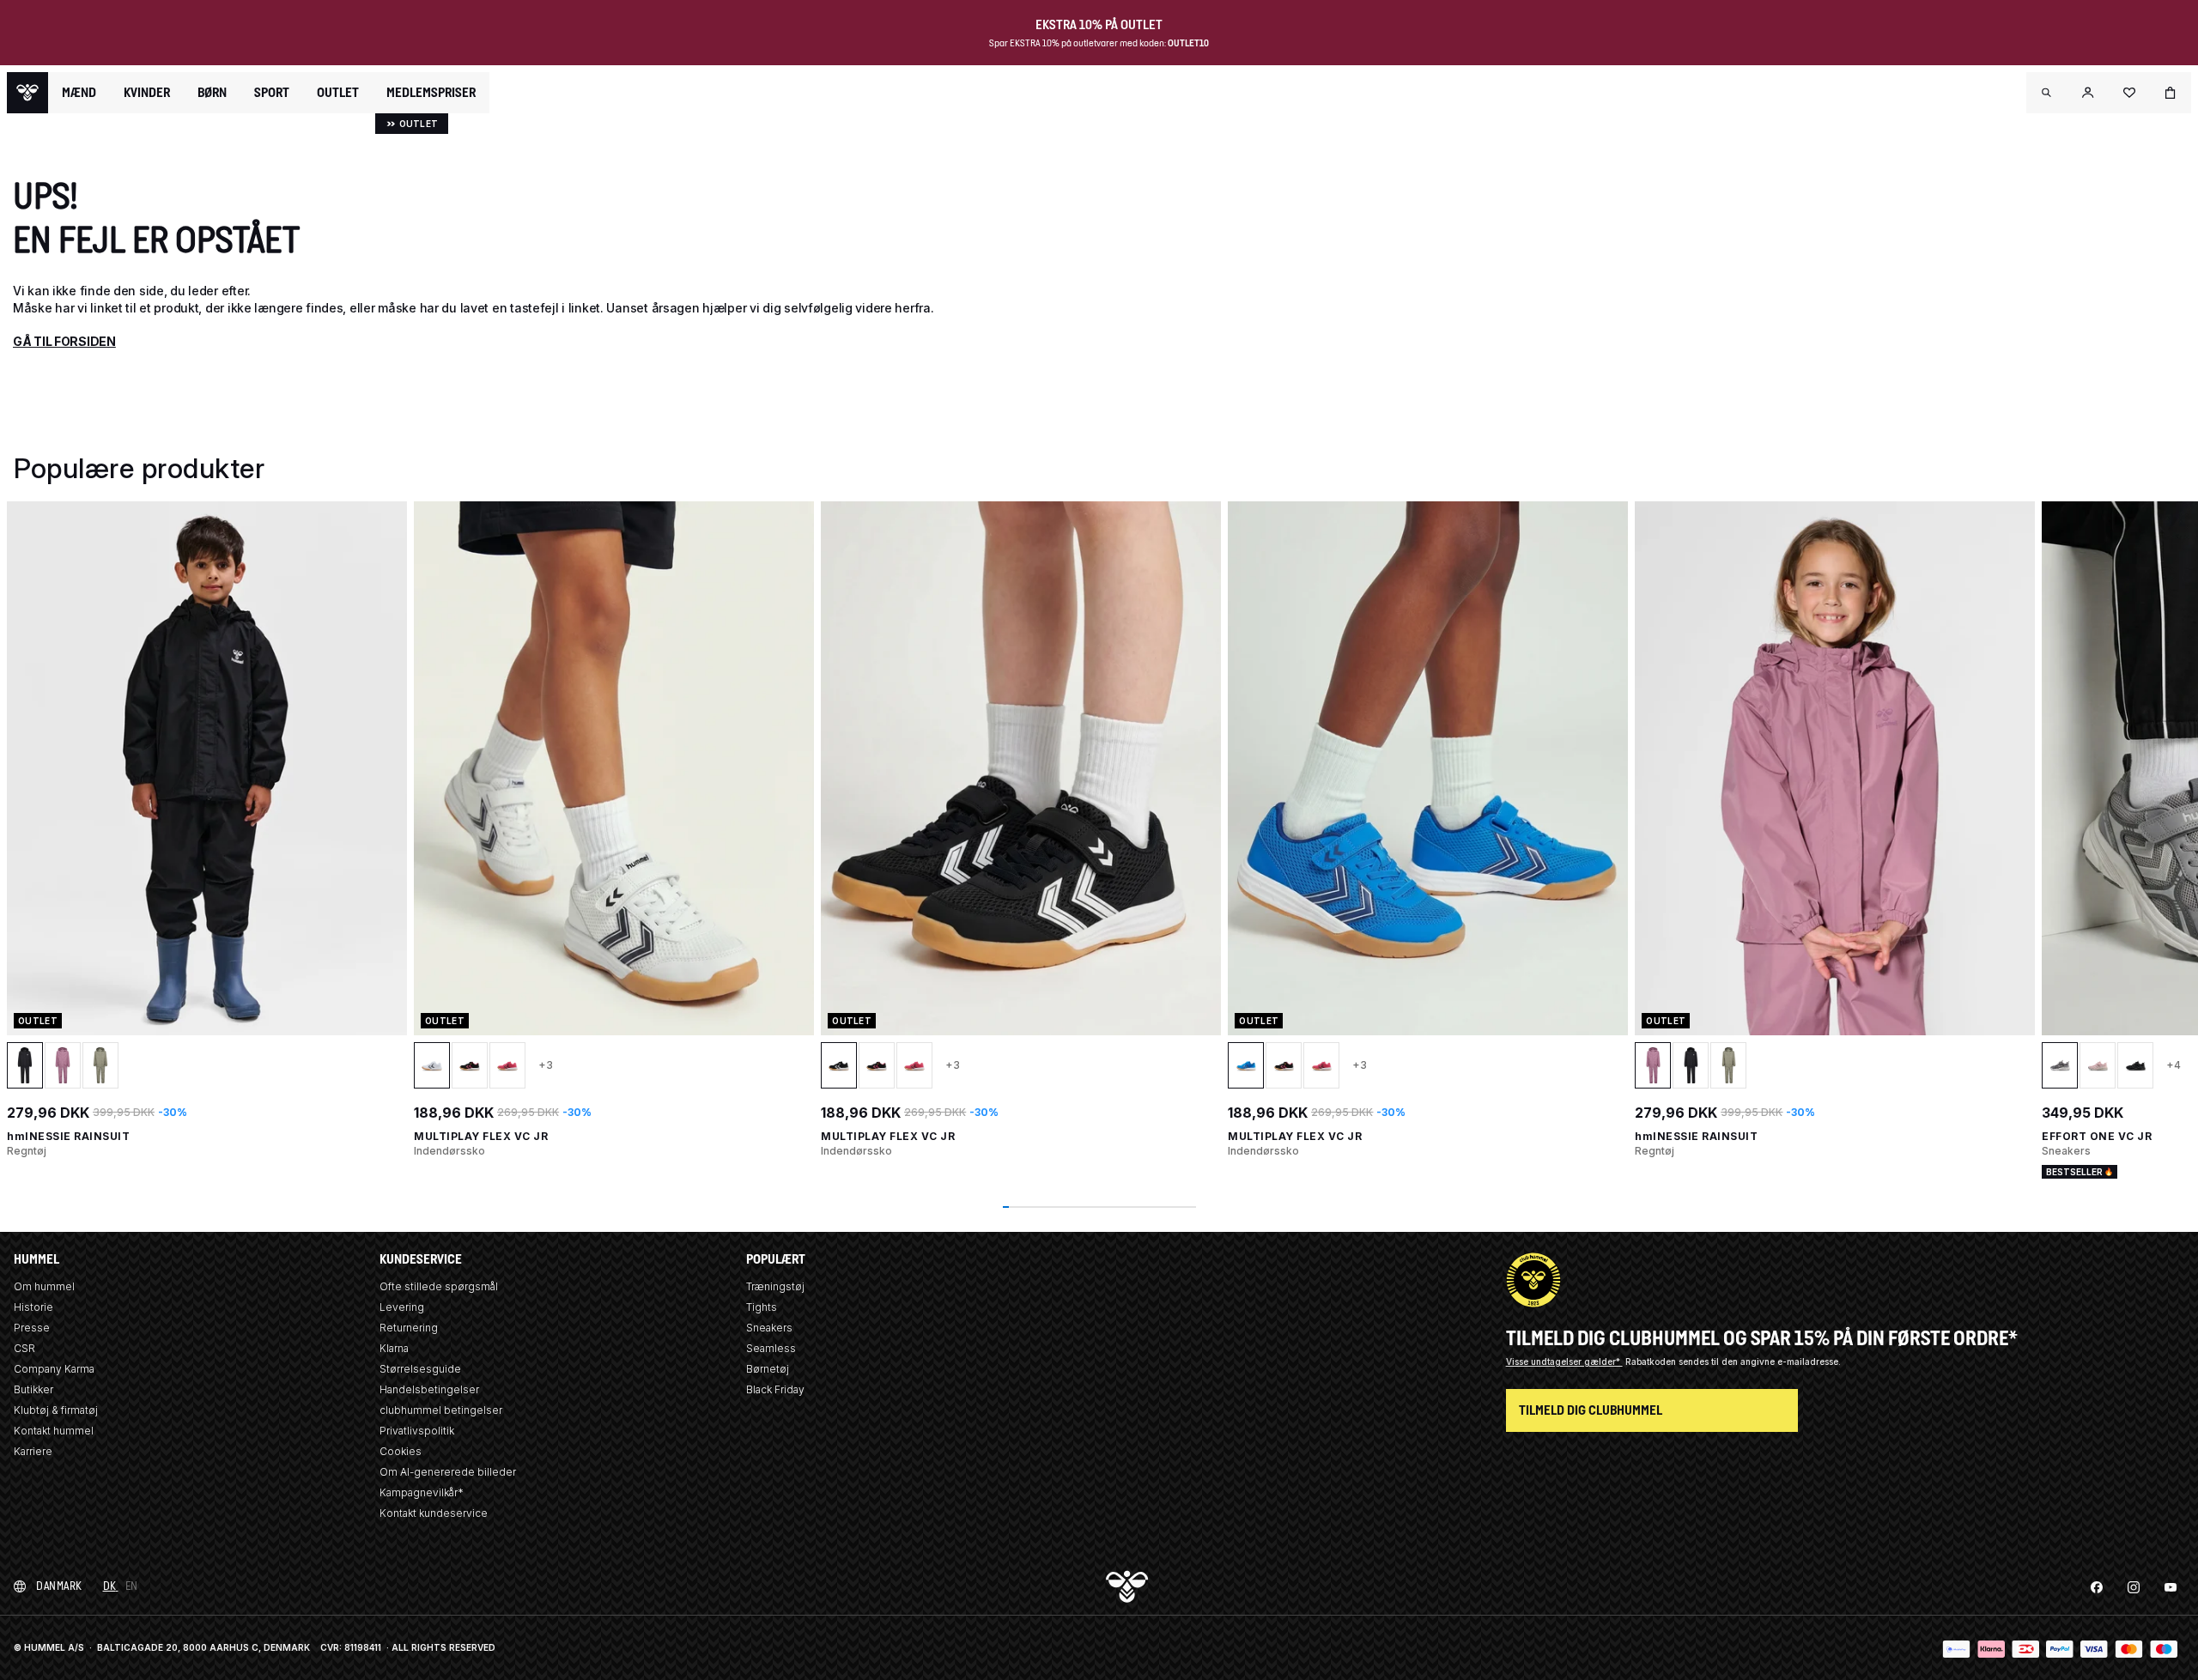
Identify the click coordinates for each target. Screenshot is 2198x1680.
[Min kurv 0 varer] (2171, 93)
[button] (2047, 93)
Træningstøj (775, 1286)
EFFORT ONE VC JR (2097, 1136)
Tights (762, 1307)
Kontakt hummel (54, 1431)
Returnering (409, 1328)
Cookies (401, 1451)
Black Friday (775, 1389)
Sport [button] (272, 93)
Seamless (771, 1348)
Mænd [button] (79, 93)
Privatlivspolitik (417, 1431)
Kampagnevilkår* (422, 1492)
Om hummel (44, 1286)
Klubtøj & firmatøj (56, 1410)
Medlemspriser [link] (431, 92)
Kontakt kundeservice (434, 1513)
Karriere (33, 1451)
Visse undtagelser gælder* (1564, 1362)
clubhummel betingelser (441, 1410)
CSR (24, 1348)
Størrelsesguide (420, 1369)
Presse (32, 1328)
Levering (402, 1307)
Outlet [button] (338, 93)
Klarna (394, 1348)
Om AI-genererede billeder (448, 1472)
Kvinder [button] (147, 93)
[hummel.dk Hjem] (27, 93)
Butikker (33, 1389)
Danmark (59, 1586)
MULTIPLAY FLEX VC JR (481, 1136)
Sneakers (769, 1328)
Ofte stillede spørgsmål (439, 1286)
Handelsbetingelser (429, 1389)
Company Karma (54, 1369)
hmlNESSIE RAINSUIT (68, 1136)
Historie (33, 1307)
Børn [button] (212, 93)
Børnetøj (768, 1369)
